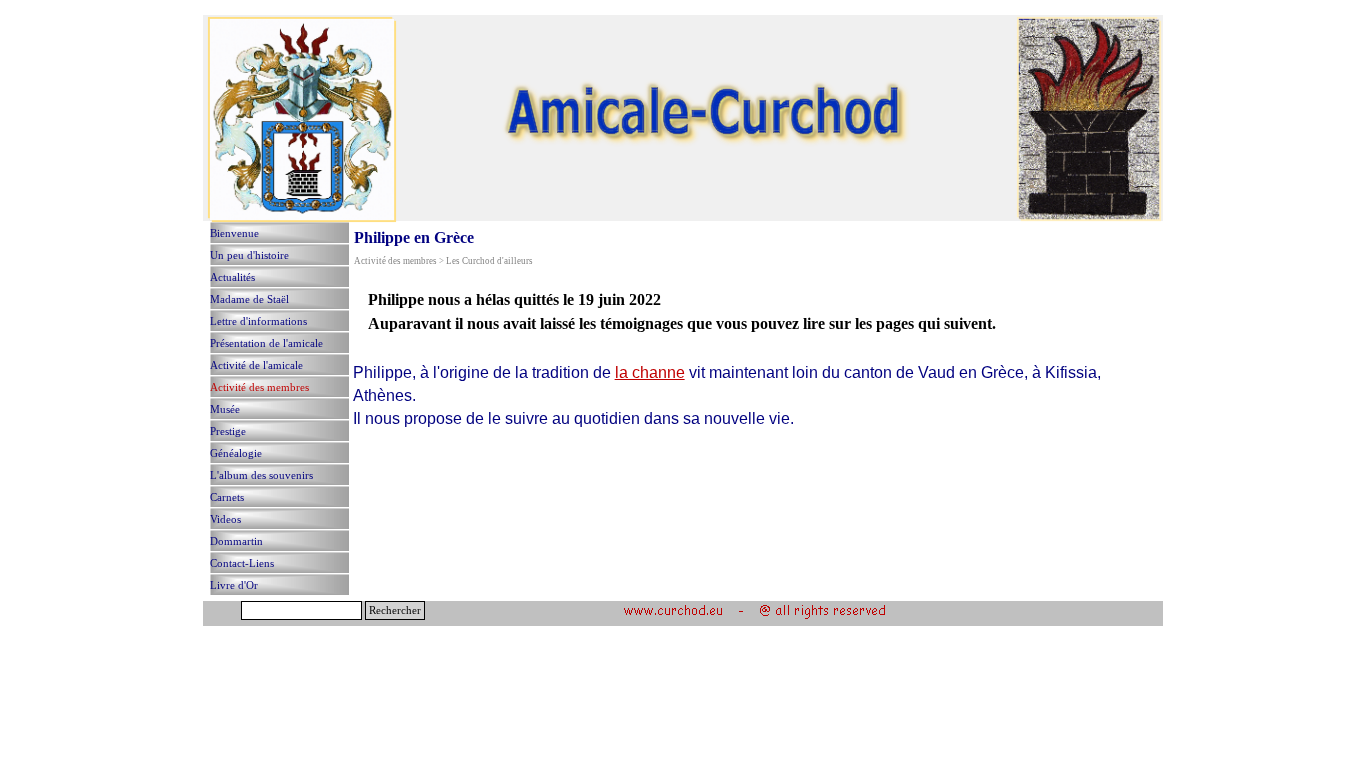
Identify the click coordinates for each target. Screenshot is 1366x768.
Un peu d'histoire (249, 255)
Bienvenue (234, 233)
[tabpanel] (752, 312)
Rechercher (395, 610)
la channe (650, 372)
